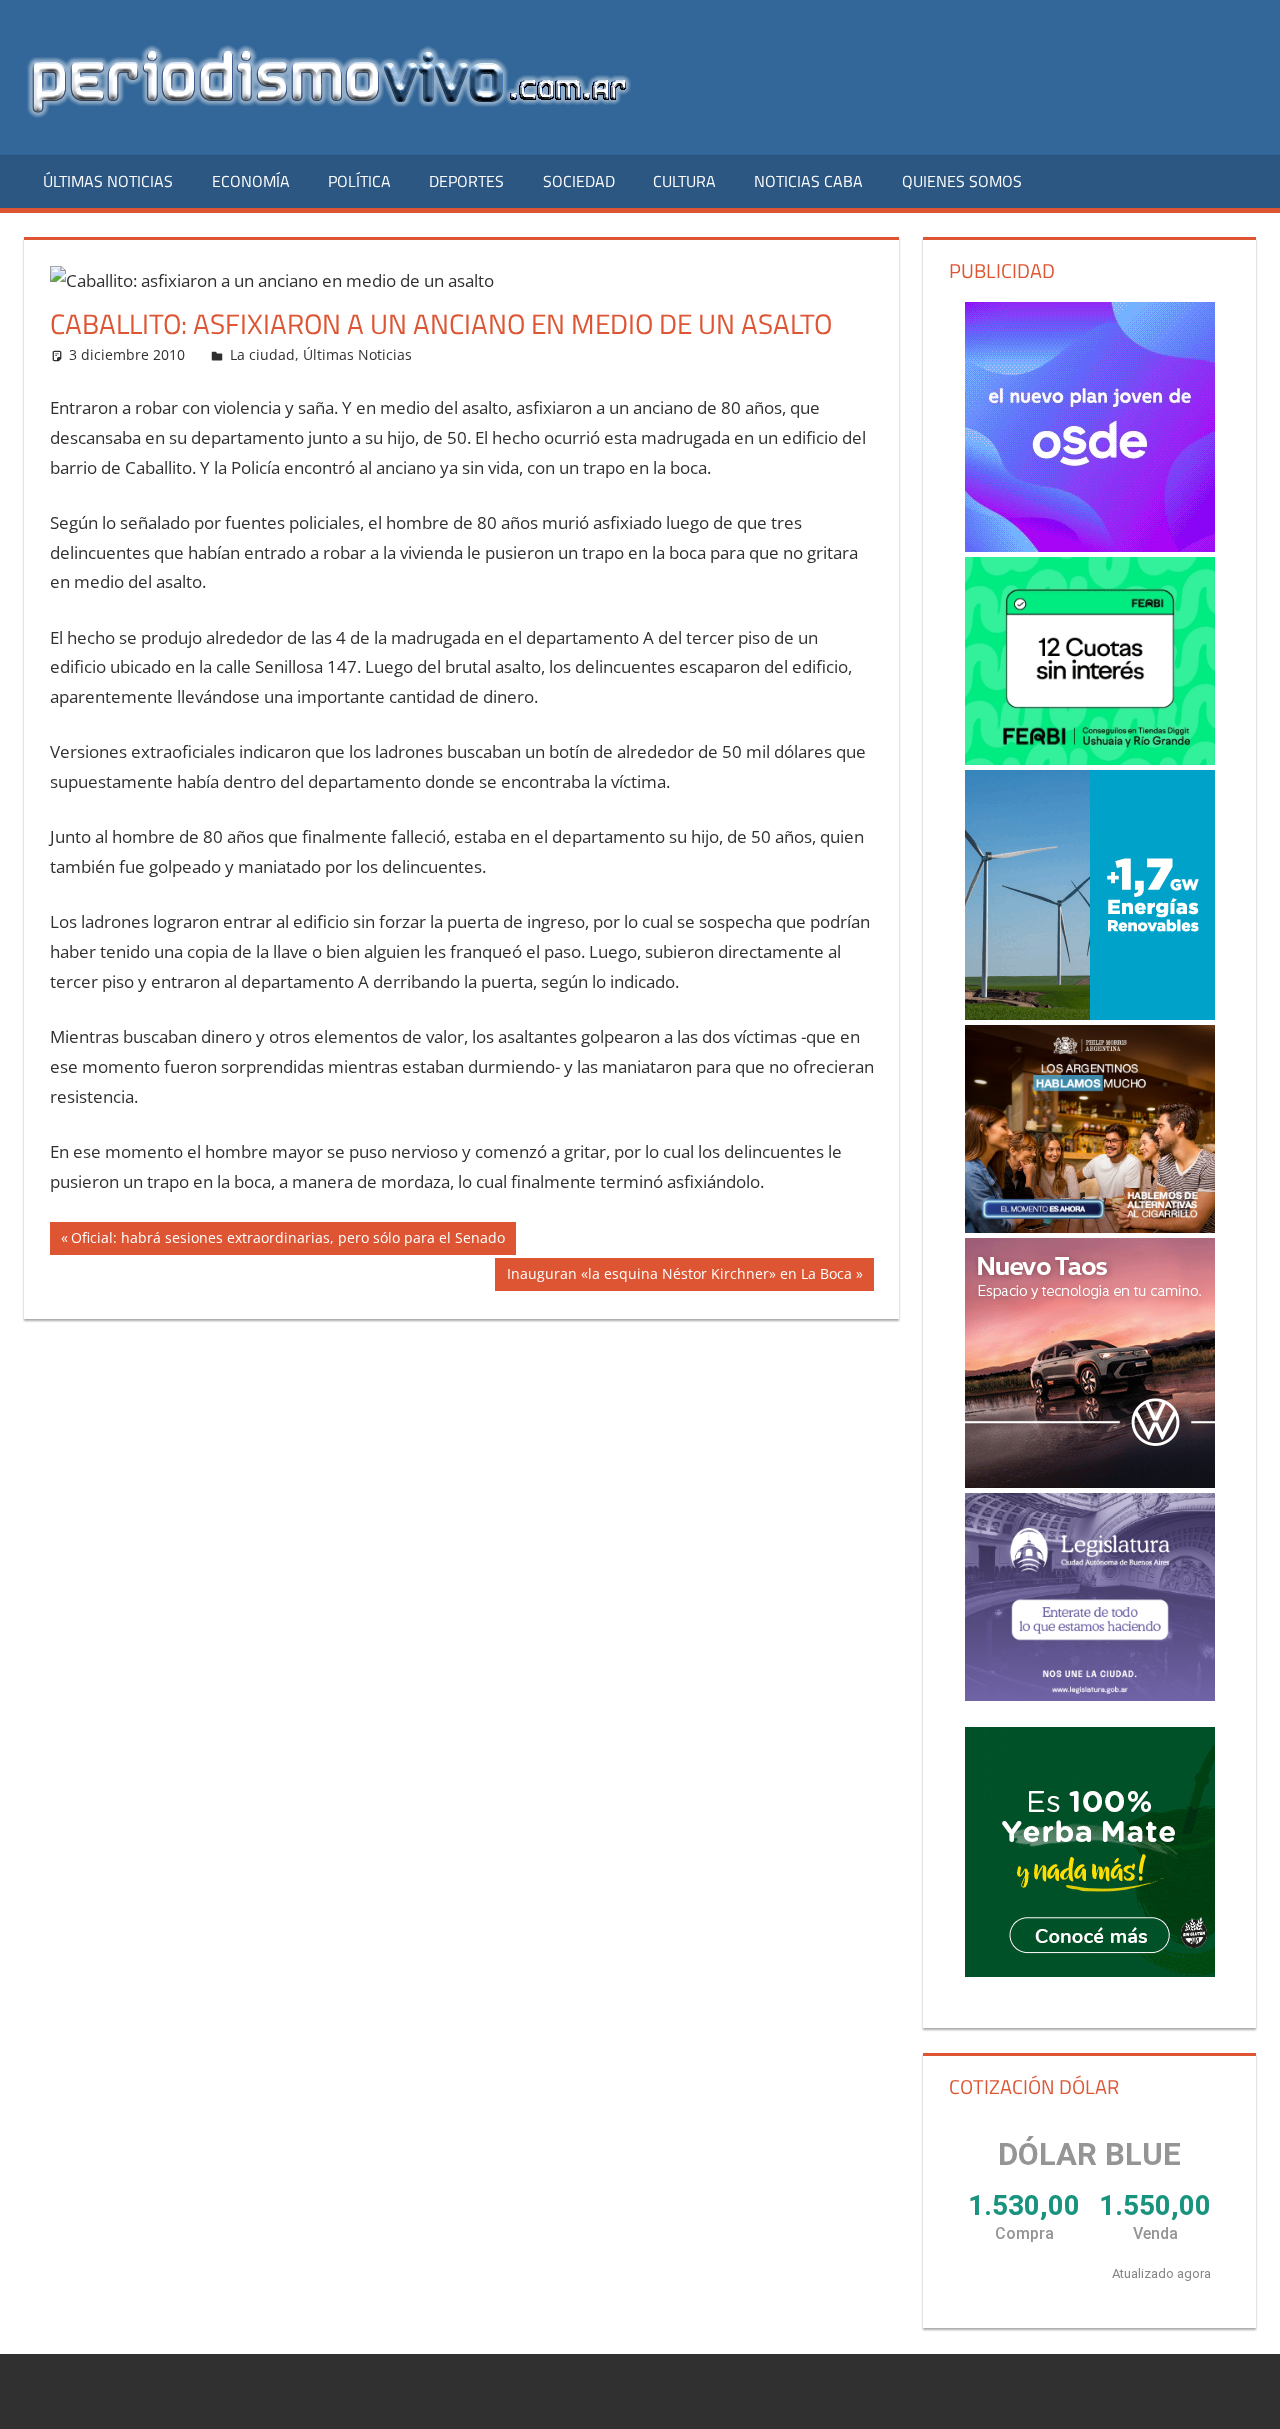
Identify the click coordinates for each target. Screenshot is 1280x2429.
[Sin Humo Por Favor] (1090, 1129)
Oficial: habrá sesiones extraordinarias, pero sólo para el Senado (287, 1241)
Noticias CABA (808, 181)
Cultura (684, 181)
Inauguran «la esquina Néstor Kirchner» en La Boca (679, 1277)
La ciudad (262, 354)
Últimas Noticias (108, 181)
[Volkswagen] (1090, 1363)
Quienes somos (962, 181)
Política (359, 181)
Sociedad (579, 181)
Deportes (466, 181)
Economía (251, 181)
